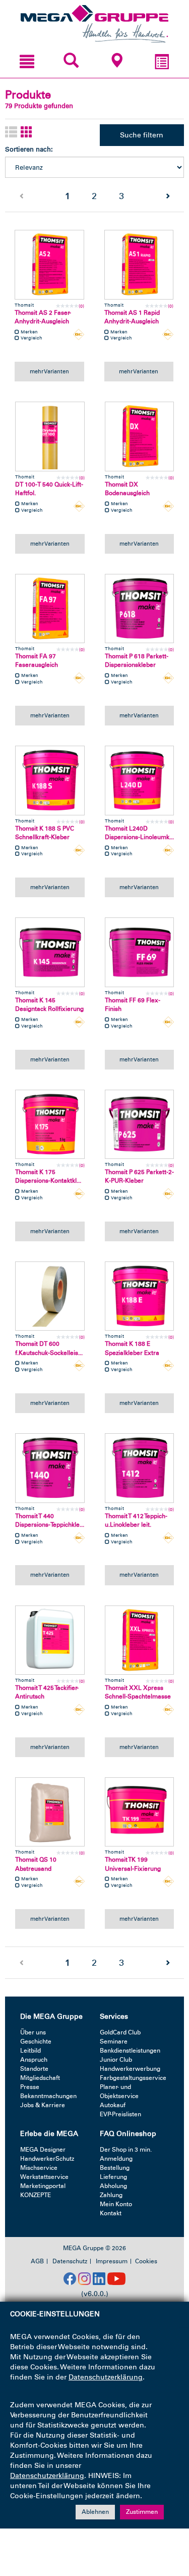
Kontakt (111, 2213)
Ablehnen (95, 2512)
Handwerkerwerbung (130, 2069)
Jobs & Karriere (43, 2105)
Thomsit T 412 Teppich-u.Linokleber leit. (136, 1520)
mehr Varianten (49, 371)
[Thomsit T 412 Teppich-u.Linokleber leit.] (140, 1468)
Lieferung (113, 2177)
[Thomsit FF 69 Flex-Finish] (140, 952)
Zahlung (111, 2195)
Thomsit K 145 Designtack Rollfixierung (49, 1005)
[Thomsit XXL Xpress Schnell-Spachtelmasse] (140, 1640)
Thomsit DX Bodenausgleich (127, 489)
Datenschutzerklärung (106, 2377)
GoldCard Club (120, 2032)
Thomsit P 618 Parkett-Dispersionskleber (137, 661)
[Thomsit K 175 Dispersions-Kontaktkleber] (50, 1125)
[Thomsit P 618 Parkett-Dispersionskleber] (140, 609)
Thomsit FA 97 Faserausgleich (37, 661)
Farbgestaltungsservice (133, 2078)
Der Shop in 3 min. (126, 2150)
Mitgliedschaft (40, 2078)
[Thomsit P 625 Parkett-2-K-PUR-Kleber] (140, 1125)
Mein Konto (116, 2204)
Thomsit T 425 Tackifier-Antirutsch (47, 1692)
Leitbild (30, 2051)
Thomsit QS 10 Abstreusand (36, 1864)
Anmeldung (116, 2159)
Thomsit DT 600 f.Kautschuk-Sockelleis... (49, 1348)
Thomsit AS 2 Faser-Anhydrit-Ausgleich (43, 317)
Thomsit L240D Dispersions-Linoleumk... (139, 833)
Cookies (146, 2261)
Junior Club (116, 2060)
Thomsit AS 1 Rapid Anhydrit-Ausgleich (132, 317)
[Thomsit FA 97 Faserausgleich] (50, 609)
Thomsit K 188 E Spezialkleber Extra (132, 1348)
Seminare (114, 2042)
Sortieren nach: (29, 149)
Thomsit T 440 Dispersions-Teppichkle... (50, 1520)
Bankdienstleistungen (130, 2051)
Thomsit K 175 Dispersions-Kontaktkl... (48, 1176)
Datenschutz (70, 2261)
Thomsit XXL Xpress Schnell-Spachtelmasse (138, 1692)
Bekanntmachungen (48, 2096)
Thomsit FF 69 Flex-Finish (133, 1005)
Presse (30, 2087)
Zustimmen (142, 2512)
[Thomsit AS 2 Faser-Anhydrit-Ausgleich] (49, 265)
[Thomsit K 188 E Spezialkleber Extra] (140, 1296)
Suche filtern (142, 135)
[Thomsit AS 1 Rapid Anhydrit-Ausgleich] (139, 265)
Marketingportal (43, 2186)
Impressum (112, 2261)
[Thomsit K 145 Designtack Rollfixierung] (50, 952)
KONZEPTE (36, 2195)
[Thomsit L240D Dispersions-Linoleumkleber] (140, 781)
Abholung (113, 2186)
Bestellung (115, 2168)
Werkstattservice (44, 2177)
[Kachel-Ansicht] (27, 133)
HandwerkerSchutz (47, 2159)
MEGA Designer (43, 2150)
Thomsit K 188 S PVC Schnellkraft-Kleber (45, 833)
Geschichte (36, 2042)
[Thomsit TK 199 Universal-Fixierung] (140, 1812)
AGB (37, 2261)
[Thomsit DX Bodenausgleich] (140, 436)
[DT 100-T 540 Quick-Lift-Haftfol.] (50, 436)
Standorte (34, 2069)
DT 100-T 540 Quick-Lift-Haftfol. (49, 489)
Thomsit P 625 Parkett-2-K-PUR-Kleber (139, 1176)
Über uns (33, 2032)
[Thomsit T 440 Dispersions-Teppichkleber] (50, 1468)
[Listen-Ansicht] (11, 133)
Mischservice (39, 2168)
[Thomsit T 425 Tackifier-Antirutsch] (50, 1640)
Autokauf (113, 2105)
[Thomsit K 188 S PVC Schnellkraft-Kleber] (50, 781)
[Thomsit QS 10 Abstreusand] (50, 1812)
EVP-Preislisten (120, 2114)
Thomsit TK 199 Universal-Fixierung (133, 1864)
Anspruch (34, 2060)
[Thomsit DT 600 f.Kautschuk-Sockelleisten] (50, 1296)
